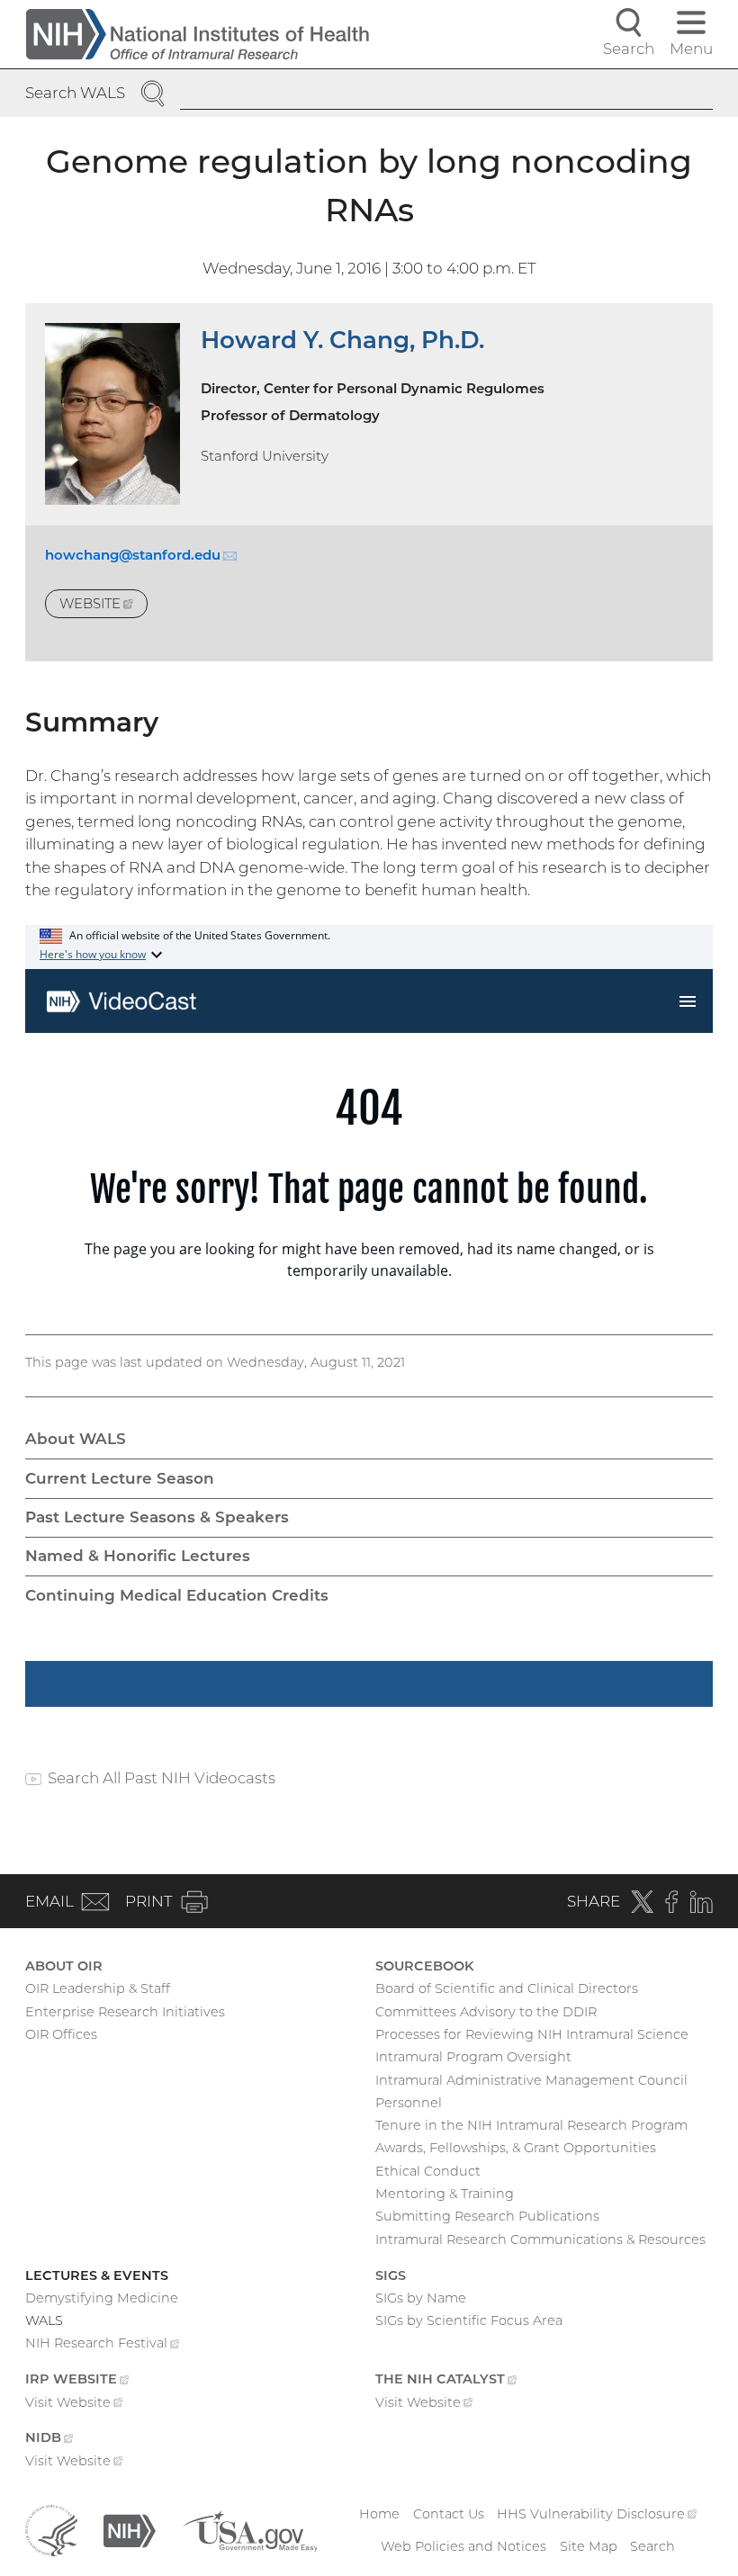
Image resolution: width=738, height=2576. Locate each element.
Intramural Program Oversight (473, 2057)
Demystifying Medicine (102, 2298)
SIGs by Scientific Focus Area (469, 2320)
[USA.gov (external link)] (250, 2529)
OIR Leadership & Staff (98, 1988)
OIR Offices (61, 2034)
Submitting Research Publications (487, 2216)
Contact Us (449, 2514)
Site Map (589, 2546)
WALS (44, 2320)
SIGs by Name (421, 2298)
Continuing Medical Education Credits (177, 1595)
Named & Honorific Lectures (138, 1556)
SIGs (391, 2275)
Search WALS (75, 93)
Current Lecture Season (120, 1478)
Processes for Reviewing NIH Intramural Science (532, 2034)
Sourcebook (425, 1966)
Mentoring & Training (445, 2194)
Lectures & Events (97, 2275)
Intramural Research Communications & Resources (540, 2239)
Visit (74, 2404)
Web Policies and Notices (463, 2546)
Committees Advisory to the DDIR (486, 2012)
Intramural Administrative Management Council (531, 2080)
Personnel (409, 2103)
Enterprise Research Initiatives (125, 2012)
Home (379, 2514)
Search (652, 2546)
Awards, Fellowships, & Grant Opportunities (516, 2148)
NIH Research (102, 2345)
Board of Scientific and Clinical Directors (507, 1988)
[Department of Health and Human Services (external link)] (51, 2529)
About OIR (64, 1966)
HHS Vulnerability (597, 2514)
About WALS (76, 1439)
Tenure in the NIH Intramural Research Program (531, 2125)
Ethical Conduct (428, 2171)
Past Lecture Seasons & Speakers (157, 1517)
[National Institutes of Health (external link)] (130, 2529)
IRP (77, 2381)
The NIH (446, 2381)
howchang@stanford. (141, 555)
